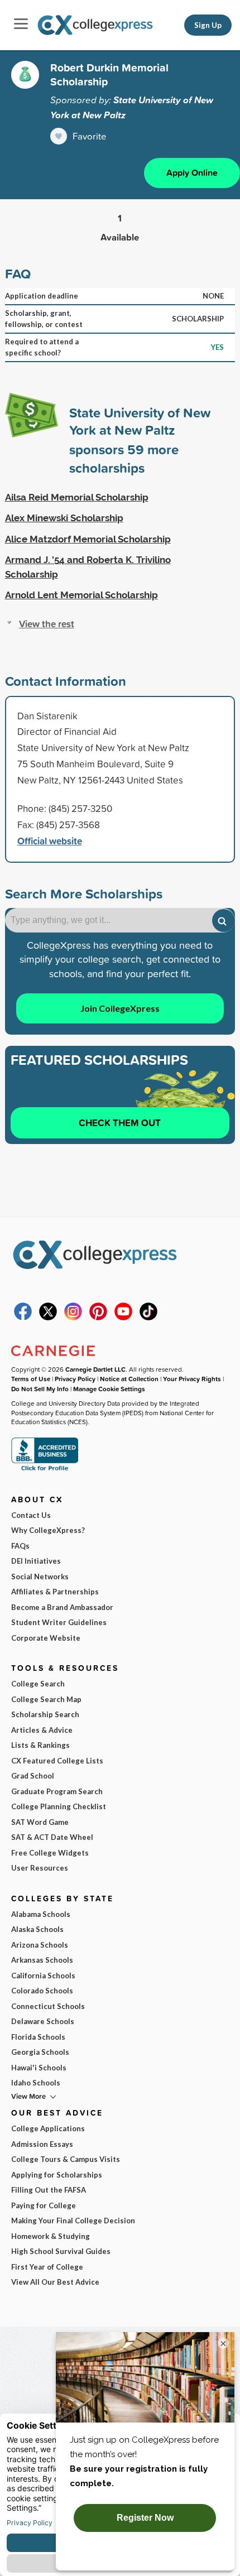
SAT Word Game (40, 1822)
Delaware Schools (43, 2021)
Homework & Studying (51, 2236)
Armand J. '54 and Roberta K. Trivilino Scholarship (88, 567)
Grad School (33, 1776)
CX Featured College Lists (57, 1761)
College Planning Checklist (59, 1806)
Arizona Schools (40, 1945)
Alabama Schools (41, 1914)
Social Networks (40, 1577)
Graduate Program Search (57, 1791)
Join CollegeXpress (120, 1008)
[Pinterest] (98, 1318)
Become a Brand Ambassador (62, 1607)
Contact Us (31, 1515)
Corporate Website (46, 1638)
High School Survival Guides (61, 2251)
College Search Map (46, 1699)
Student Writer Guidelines (59, 1622)
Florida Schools (38, 2037)
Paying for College (44, 2205)
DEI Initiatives (36, 1561)
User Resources (40, 1868)
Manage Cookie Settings (109, 1389)
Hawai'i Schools (39, 2068)
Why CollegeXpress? (48, 1530)
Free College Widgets (50, 1853)
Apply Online (192, 173)
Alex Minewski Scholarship (64, 518)
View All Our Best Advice (55, 2282)
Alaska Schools (37, 1929)
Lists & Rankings (40, 1745)
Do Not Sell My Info (40, 1389)
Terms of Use (31, 1379)
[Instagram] (73, 1318)
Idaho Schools (36, 2083)
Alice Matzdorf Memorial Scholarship (88, 539)
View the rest (47, 624)
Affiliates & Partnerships (55, 1592)
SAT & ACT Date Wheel (52, 1837)
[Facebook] (23, 1318)
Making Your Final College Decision (73, 2221)
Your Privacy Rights (192, 1379)
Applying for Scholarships (57, 2175)
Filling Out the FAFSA (49, 2190)
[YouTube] (123, 1318)
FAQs (20, 1546)
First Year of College (47, 2267)
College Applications (48, 2128)
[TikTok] (148, 1318)
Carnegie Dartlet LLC (95, 1369)
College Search (38, 1684)
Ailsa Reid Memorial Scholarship (77, 497)
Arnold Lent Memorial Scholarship (81, 595)
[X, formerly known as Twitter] (48, 1318)
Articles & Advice (42, 1730)
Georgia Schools (40, 2052)
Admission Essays (42, 2144)
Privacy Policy (75, 1379)
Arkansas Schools (42, 1960)
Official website (50, 841)
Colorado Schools (42, 1991)
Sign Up (208, 25)
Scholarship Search (45, 1714)
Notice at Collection (129, 1379)
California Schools (43, 1976)
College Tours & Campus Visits (66, 2159)
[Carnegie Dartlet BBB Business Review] (45, 1470)
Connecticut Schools (48, 2006)
